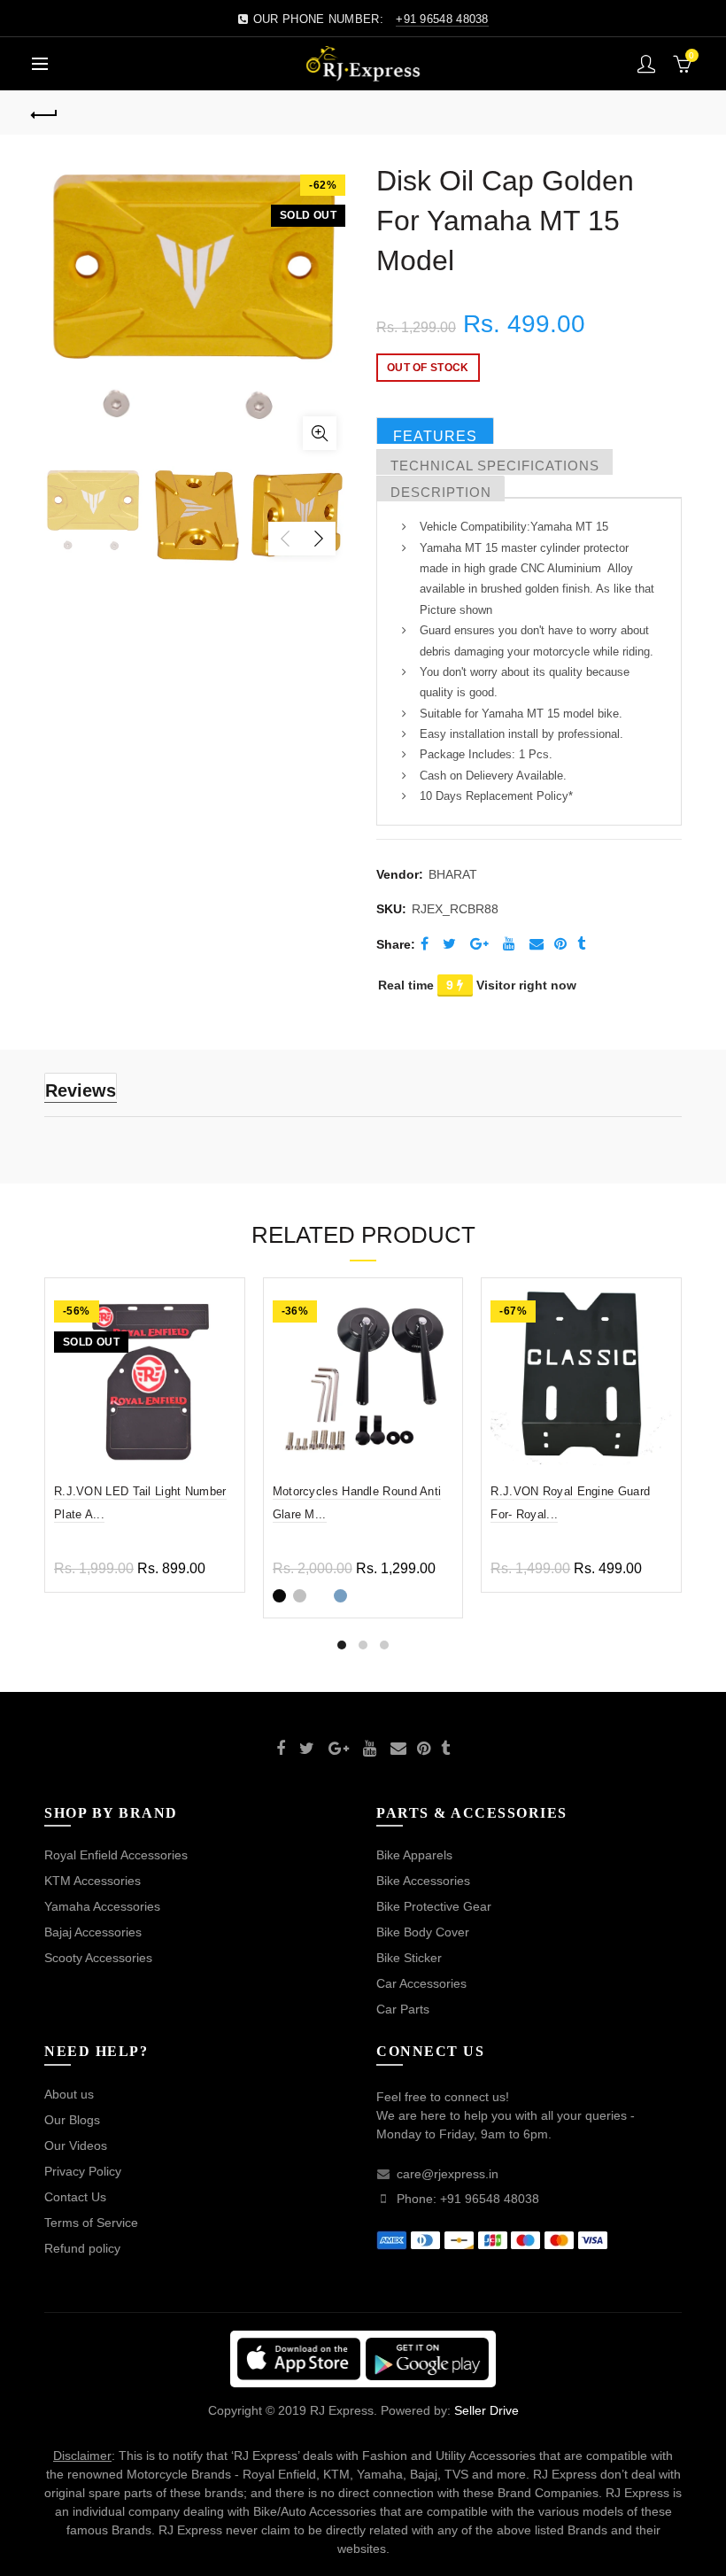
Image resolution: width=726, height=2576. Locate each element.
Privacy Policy (83, 2171)
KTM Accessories (93, 1881)
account (646, 64)
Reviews (81, 1090)
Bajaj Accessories (93, 1932)
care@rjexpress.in (448, 2174)
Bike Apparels (414, 1855)
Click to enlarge (320, 433)
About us (69, 2094)
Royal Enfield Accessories (116, 1855)
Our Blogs (72, 2120)
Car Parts (403, 2009)
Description (441, 492)
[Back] (45, 113)
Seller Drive (487, 2410)
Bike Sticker (409, 1958)
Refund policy (82, 2248)
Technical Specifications (495, 466)
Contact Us (75, 2197)
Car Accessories (421, 1983)
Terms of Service (91, 2223)
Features (435, 436)
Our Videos (76, 2145)
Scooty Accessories (98, 1958)
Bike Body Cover (423, 1932)
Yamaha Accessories (102, 1906)
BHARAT (453, 874)
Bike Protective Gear (434, 1906)
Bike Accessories (423, 1881)
